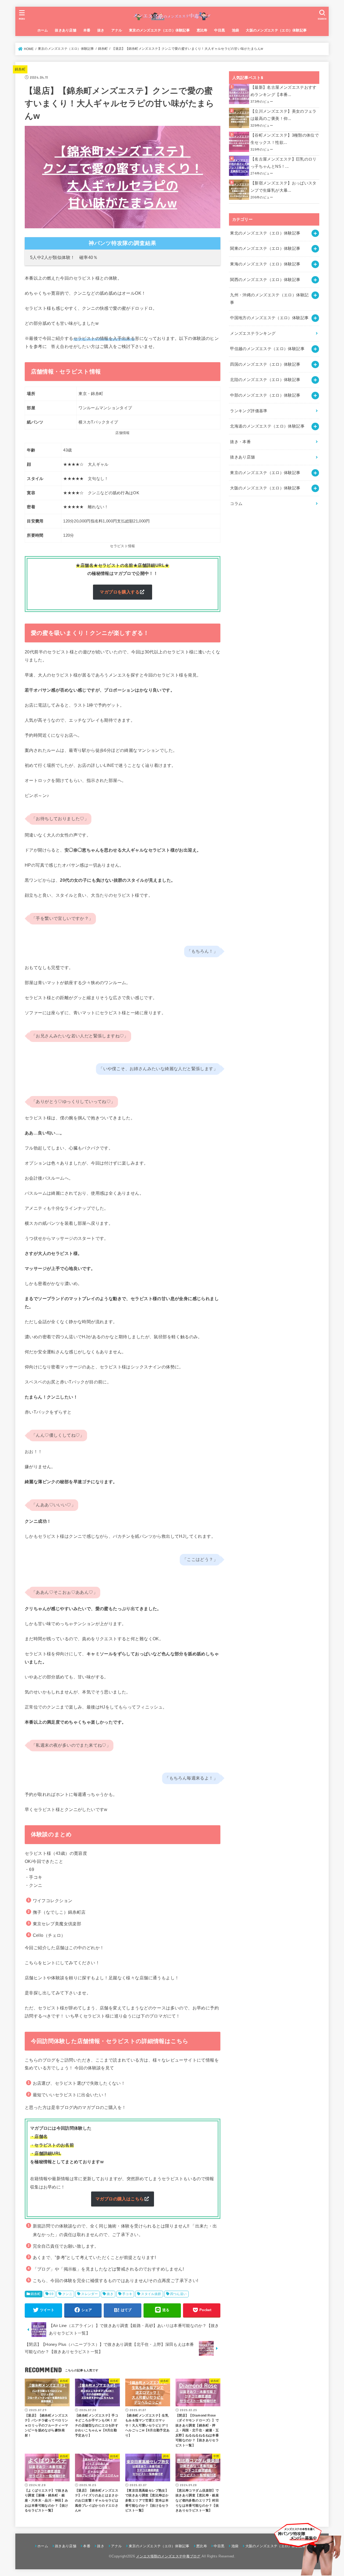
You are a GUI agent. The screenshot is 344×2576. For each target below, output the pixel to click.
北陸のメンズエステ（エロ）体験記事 (265, 380)
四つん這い (178, 2294)
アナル (117, 30)
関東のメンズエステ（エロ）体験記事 (265, 248)
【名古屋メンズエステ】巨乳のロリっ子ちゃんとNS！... (284, 163)
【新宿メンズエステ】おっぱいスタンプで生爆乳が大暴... (284, 187)
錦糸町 (20, 69)
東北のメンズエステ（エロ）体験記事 (265, 233)
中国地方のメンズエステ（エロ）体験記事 (269, 318)
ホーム (43, 30)
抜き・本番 (240, 442)
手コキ (127, 2294)
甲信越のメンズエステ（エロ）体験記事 (267, 349)
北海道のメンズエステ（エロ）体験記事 (267, 426)
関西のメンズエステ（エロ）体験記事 (265, 280)
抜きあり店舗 (66, 30)
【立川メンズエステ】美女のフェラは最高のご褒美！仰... (284, 115)
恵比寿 (202, 30)
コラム (236, 504)
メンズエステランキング (253, 333)
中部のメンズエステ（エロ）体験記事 (265, 395)
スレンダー (89, 2294)
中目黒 (220, 30)
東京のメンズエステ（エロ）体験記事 (159, 30)
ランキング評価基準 (249, 411)
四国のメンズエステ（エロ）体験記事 (265, 364)
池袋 (236, 30)
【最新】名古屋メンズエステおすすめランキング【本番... (284, 91)
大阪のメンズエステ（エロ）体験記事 (276, 30)
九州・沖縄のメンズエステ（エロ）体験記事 (269, 299)
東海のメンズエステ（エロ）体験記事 (265, 264)
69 (51, 2294)
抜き (101, 30)
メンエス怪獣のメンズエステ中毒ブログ (168, 2556)
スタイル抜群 (151, 2294)
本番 (87, 30)
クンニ (67, 2294)
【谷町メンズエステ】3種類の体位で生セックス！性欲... (285, 139)
